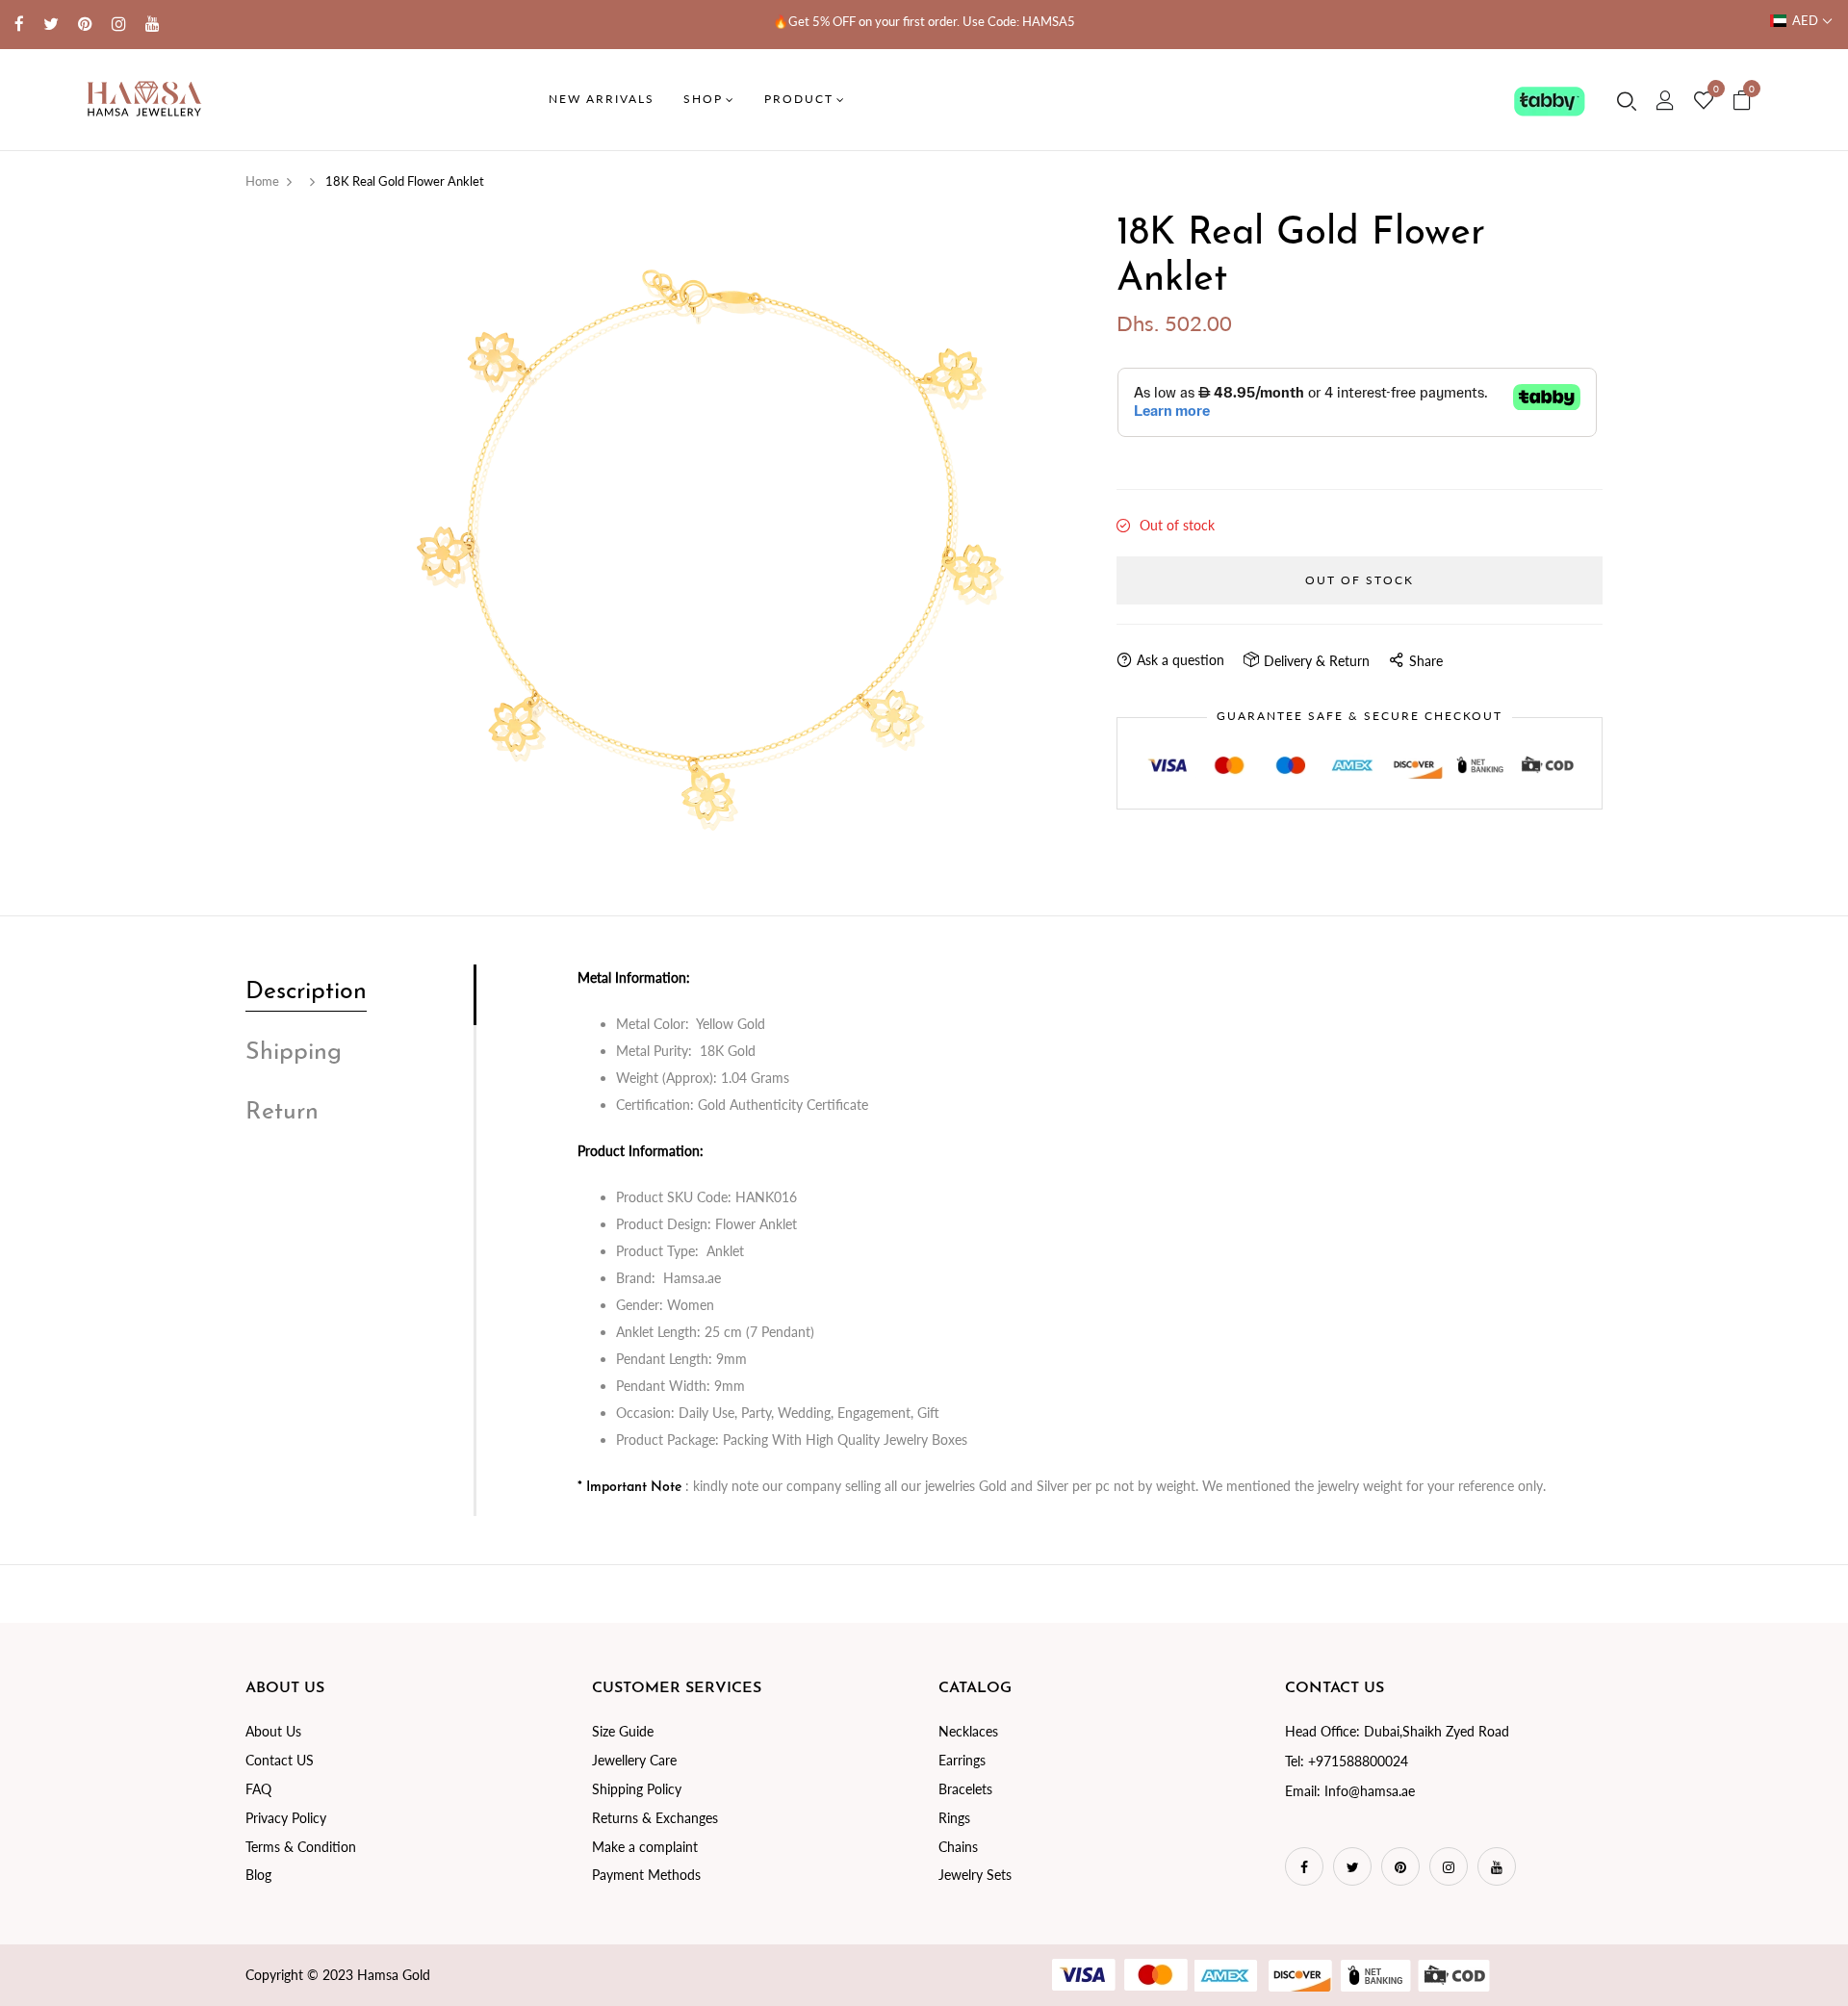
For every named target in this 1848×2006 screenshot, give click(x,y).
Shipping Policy (637, 1789)
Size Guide (623, 1731)
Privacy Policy (286, 1818)
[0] (1704, 101)
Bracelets (965, 1789)
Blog (258, 1875)
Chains (958, 1847)
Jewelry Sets (975, 1875)
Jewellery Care (634, 1760)
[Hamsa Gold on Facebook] (19, 24)
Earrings (962, 1760)
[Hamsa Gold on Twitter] (51, 24)
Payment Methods (646, 1875)
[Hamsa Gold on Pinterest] (85, 24)
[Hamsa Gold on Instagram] (119, 24)
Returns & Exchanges (655, 1818)
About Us (273, 1731)
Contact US (280, 1760)
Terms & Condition (301, 1847)
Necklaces (968, 1731)
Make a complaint (645, 1847)
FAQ (258, 1789)
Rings (954, 1818)
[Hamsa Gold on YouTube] (153, 24)
